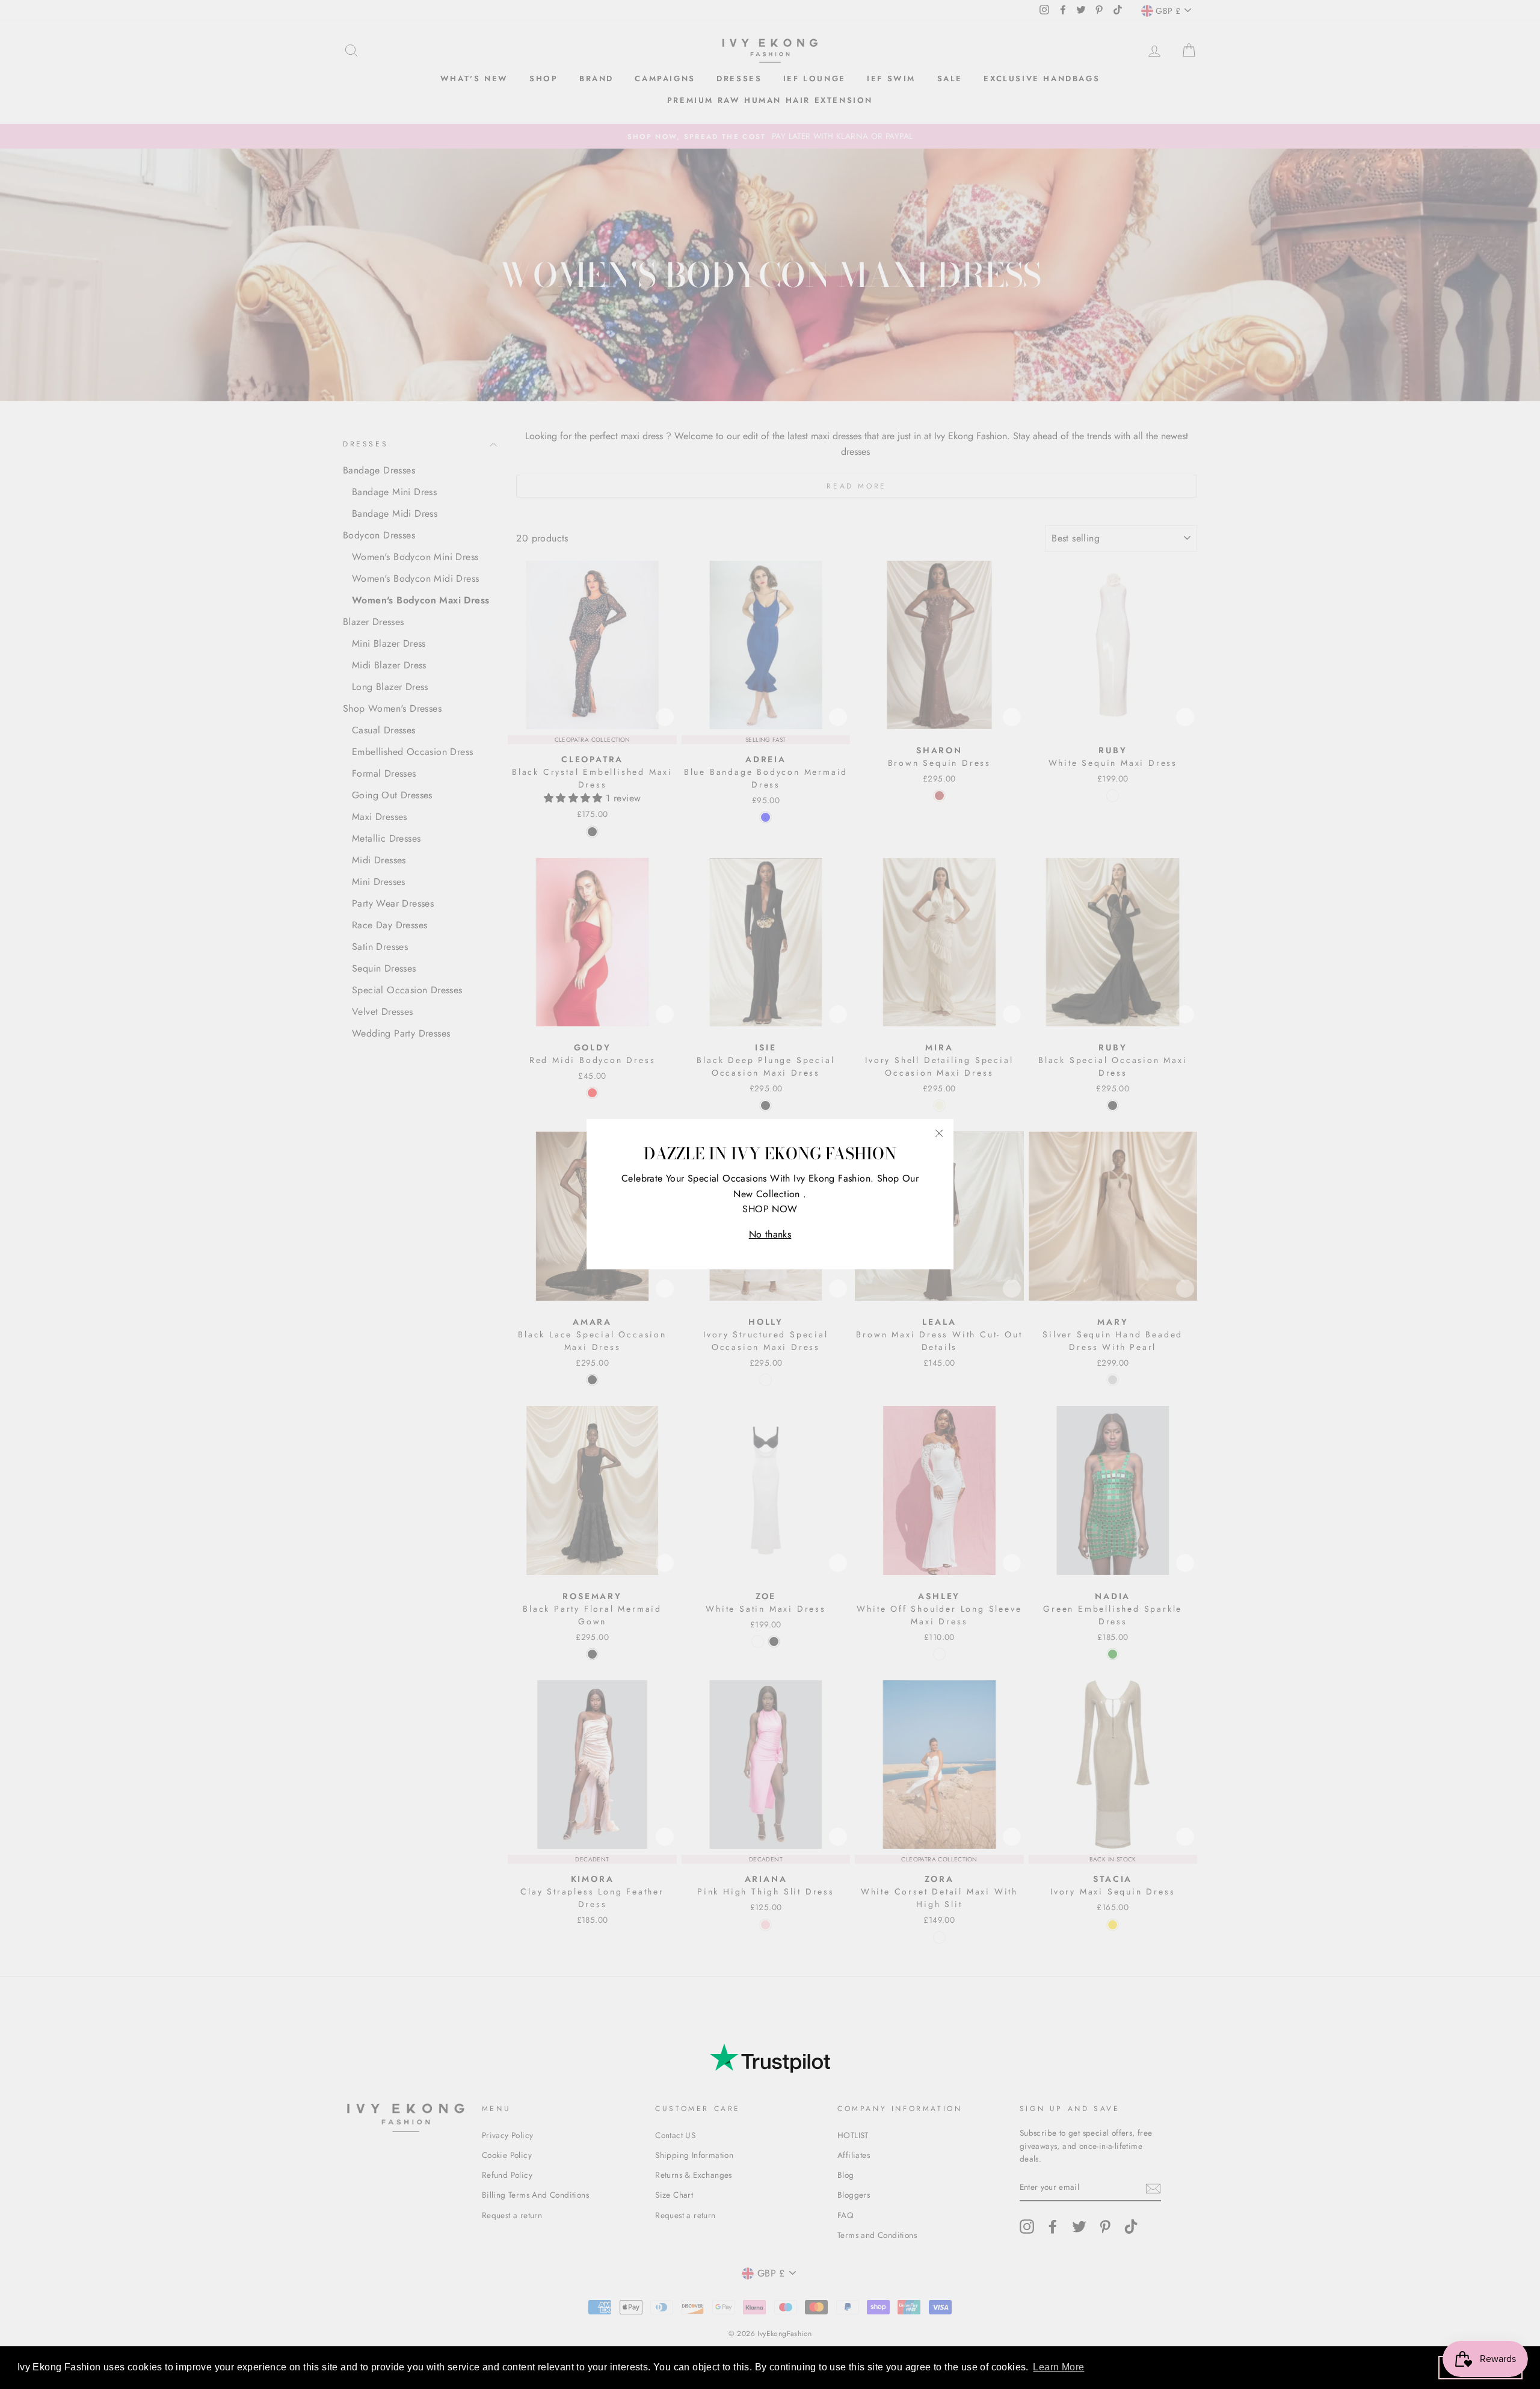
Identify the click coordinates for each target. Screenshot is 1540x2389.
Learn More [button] (1058, 2367)
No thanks (770, 1234)
